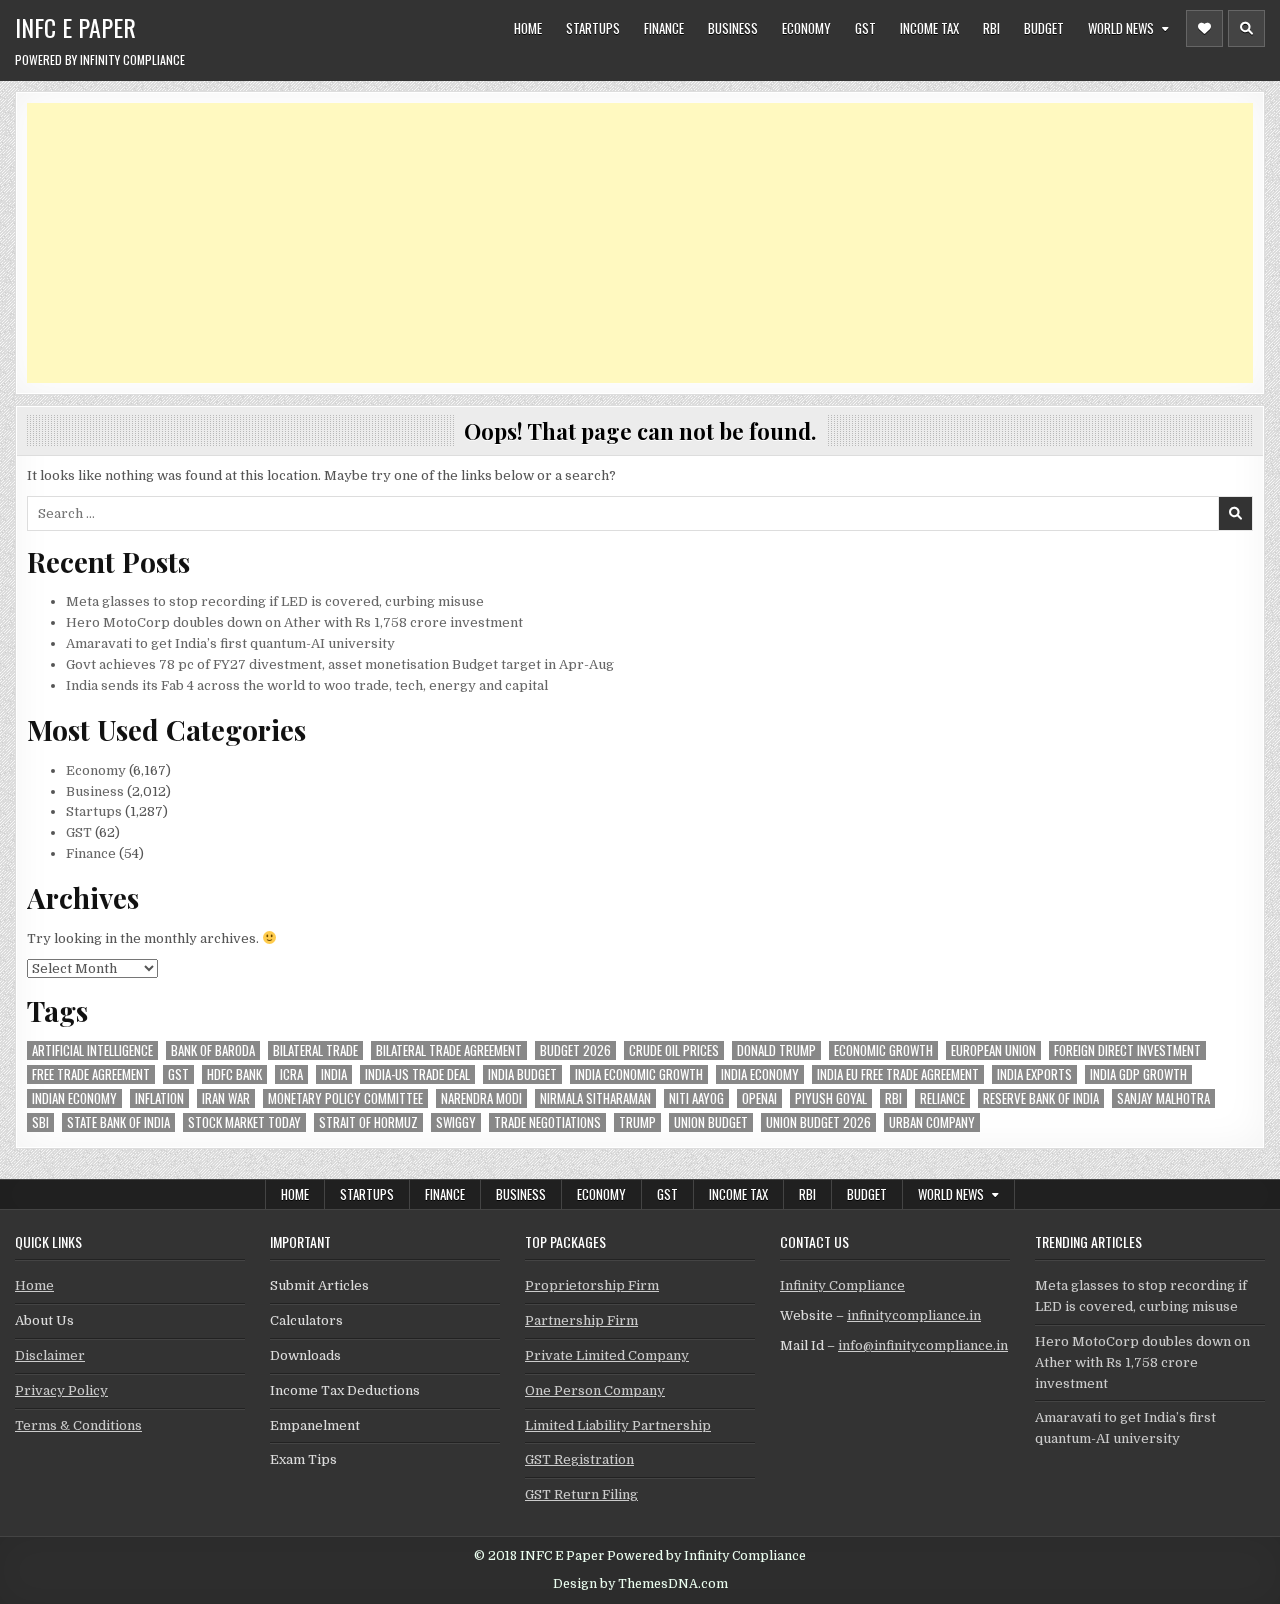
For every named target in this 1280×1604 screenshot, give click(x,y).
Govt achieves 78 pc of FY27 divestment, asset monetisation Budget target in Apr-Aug (340, 664)
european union (993, 1050)
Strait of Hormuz (368, 1122)
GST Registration (579, 1459)
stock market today (244, 1122)
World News (1121, 28)
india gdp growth (1138, 1074)
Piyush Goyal (831, 1098)
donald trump (776, 1050)
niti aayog (696, 1098)
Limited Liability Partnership (618, 1425)
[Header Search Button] (1246, 28)
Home (528, 28)
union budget (711, 1122)
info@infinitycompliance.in (923, 1345)
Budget (1044, 28)
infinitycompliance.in (914, 1315)
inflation (159, 1098)
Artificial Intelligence (92, 1050)
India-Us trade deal (417, 1074)
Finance (664, 28)
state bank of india (118, 1122)
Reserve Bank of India (1041, 1098)
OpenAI (759, 1098)
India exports (1034, 1074)
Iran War (226, 1098)
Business (733, 28)
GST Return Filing (581, 1494)
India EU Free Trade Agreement (898, 1074)
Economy (806, 28)
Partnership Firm (581, 1320)
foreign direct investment (1127, 1050)
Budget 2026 (575, 1050)
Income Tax (929, 28)
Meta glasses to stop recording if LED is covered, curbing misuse (275, 601)
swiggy (456, 1122)
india (334, 1074)
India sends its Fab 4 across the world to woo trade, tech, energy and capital (307, 685)
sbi (40, 1122)
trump (637, 1122)
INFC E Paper (75, 27)
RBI (991, 28)
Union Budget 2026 (818, 1122)
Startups (593, 28)
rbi (893, 1098)
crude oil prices (674, 1050)
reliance (942, 1098)
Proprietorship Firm (592, 1285)
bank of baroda (213, 1050)
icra (291, 1074)
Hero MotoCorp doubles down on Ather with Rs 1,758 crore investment (294, 622)
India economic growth (639, 1074)
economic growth (883, 1050)
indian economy (74, 1098)
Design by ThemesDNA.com (640, 1584)
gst (178, 1074)
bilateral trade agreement (449, 1050)
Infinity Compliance (842, 1285)
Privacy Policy (61, 1390)
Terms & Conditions (78, 1425)
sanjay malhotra (1163, 1098)
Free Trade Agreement (91, 1074)
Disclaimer (50, 1355)
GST (865, 28)
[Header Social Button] (1204, 28)
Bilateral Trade (315, 1050)
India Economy (760, 1074)
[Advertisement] (627, 243)
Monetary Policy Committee (345, 1098)
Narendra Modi (481, 1098)
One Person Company (595, 1390)
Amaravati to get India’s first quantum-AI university (230, 643)
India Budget (522, 1074)
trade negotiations (547, 1122)
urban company (932, 1122)
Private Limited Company (607, 1355)
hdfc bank (234, 1074)
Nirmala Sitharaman (595, 1098)
